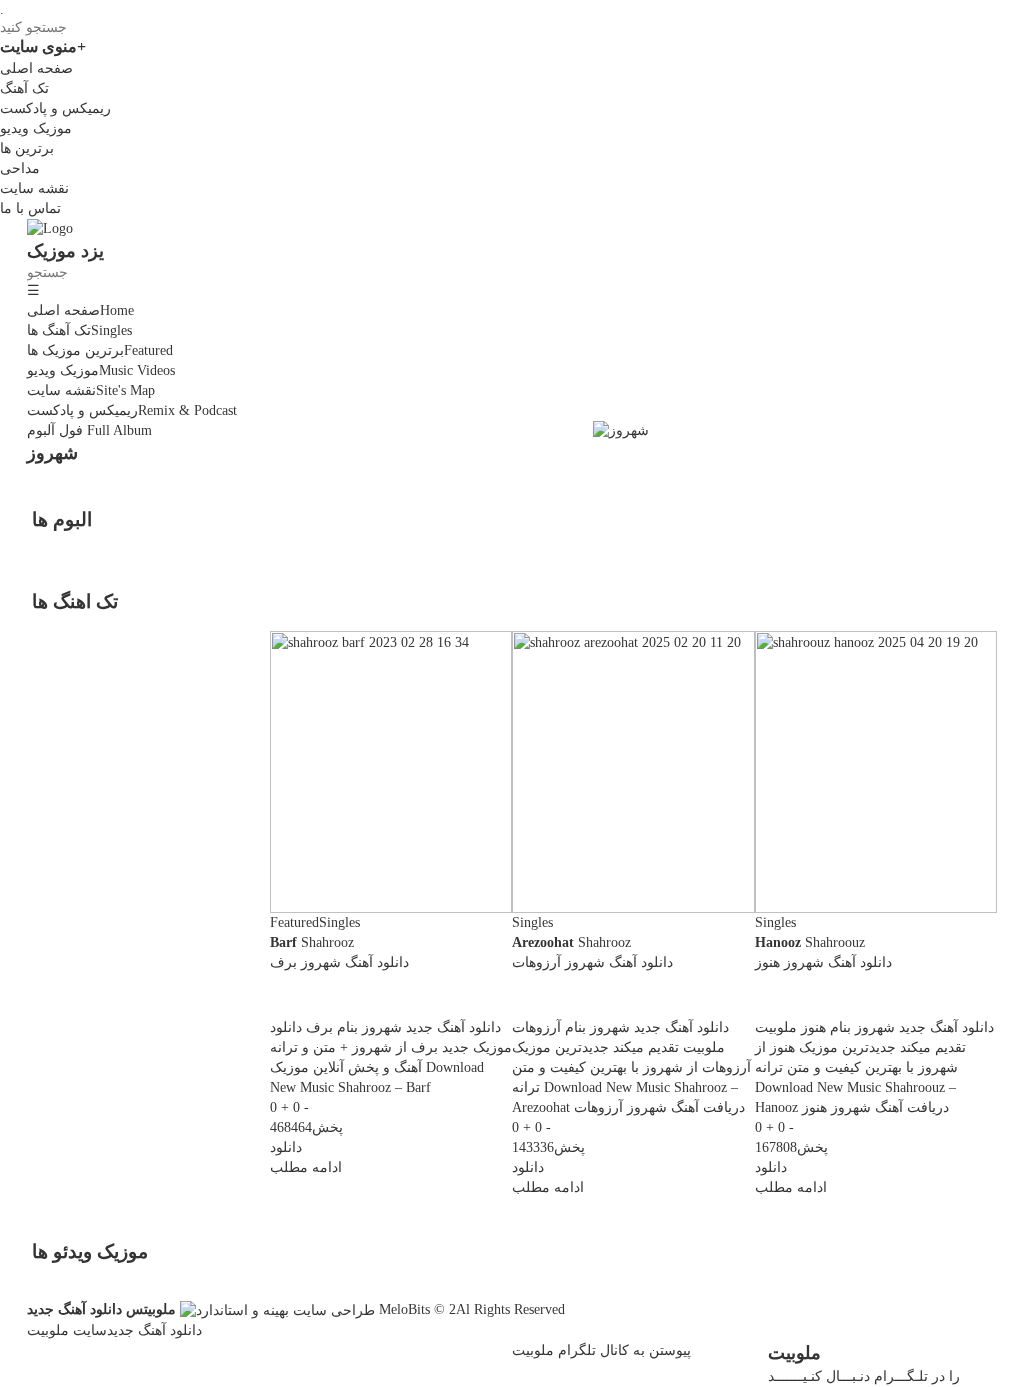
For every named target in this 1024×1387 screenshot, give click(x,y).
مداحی (20, 168)
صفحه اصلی (36, 68)
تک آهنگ (24, 88)
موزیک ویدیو (36, 128)
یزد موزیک (65, 251)
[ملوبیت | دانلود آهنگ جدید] (50, 227)
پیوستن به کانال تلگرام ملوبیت (601, 1350)
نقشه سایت (34, 188)
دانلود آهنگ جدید (154, 1330)
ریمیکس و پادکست (55, 108)
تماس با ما (30, 208)
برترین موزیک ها (100, 350)
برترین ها (27, 148)
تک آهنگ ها (79, 330)
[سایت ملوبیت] (277, 1309)
